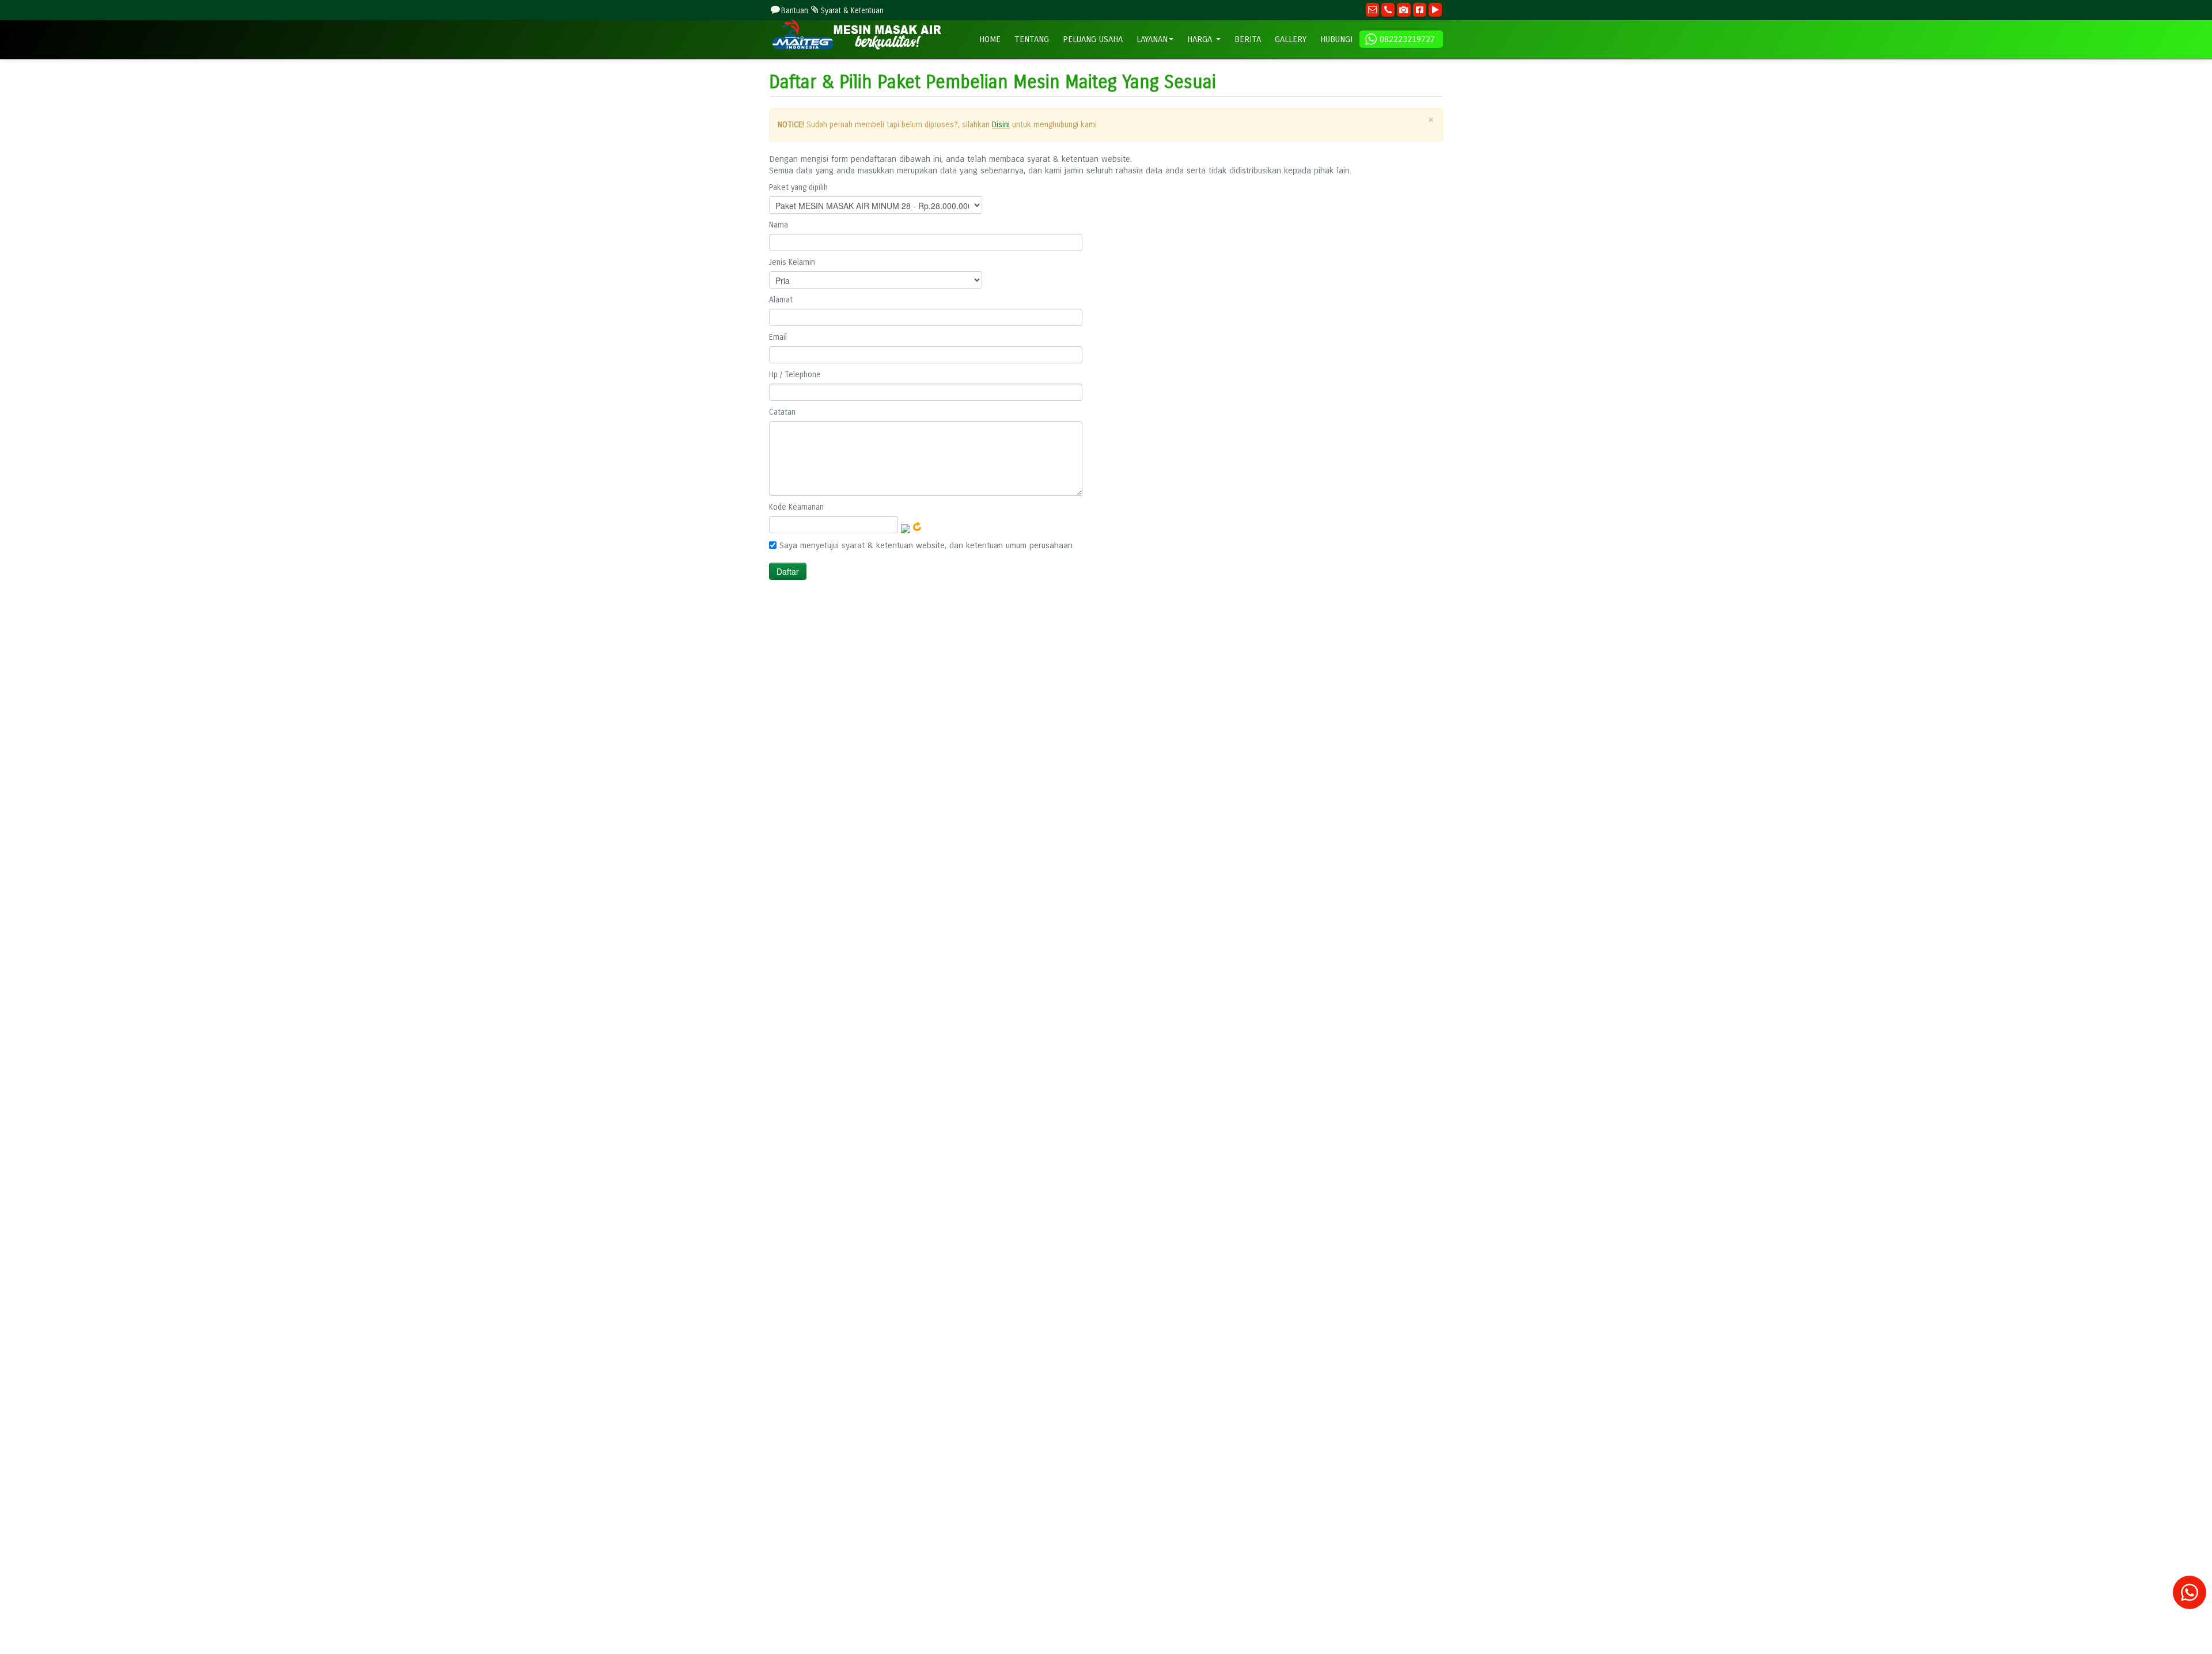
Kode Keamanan (796, 507)
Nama (779, 225)
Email (778, 337)
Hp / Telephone (795, 375)
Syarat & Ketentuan (852, 11)
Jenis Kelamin (792, 262)
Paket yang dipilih (798, 187)
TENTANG (1032, 39)
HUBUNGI (1336, 39)
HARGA (1201, 39)
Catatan (782, 412)
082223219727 (1407, 39)
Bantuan (795, 11)
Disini (1001, 125)
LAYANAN (1152, 39)
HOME (990, 39)
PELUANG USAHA (1093, 39)
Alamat (781, 300)
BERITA (1248, 39)
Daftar (788, 571)
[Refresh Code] (917, 526)
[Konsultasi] (2190, 1598)
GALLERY (1291, 39)
